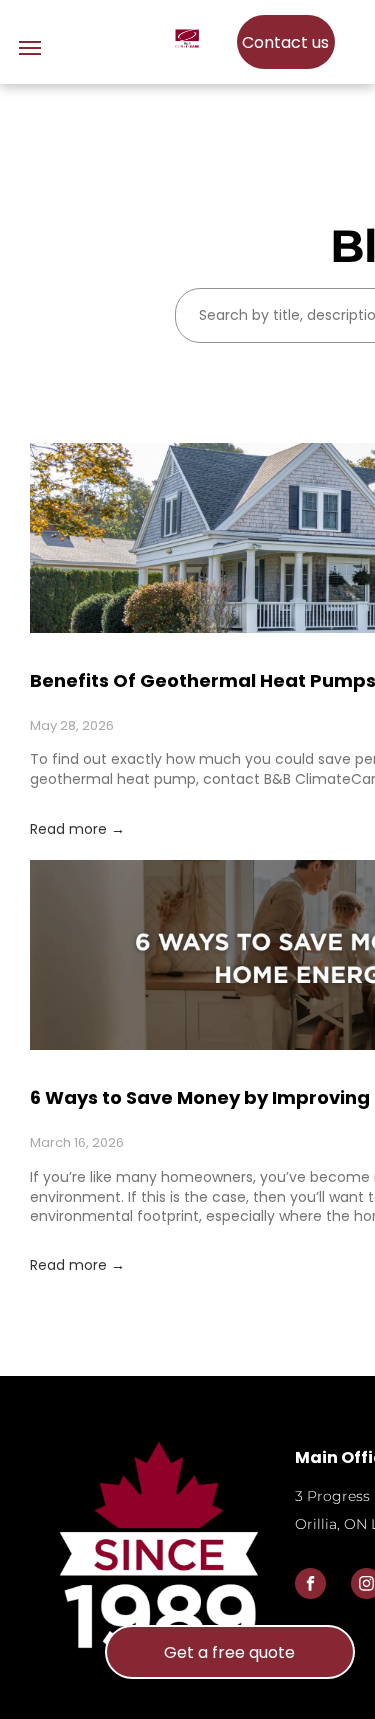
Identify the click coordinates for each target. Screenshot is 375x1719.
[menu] (30, 48)
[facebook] (310, 1586)
